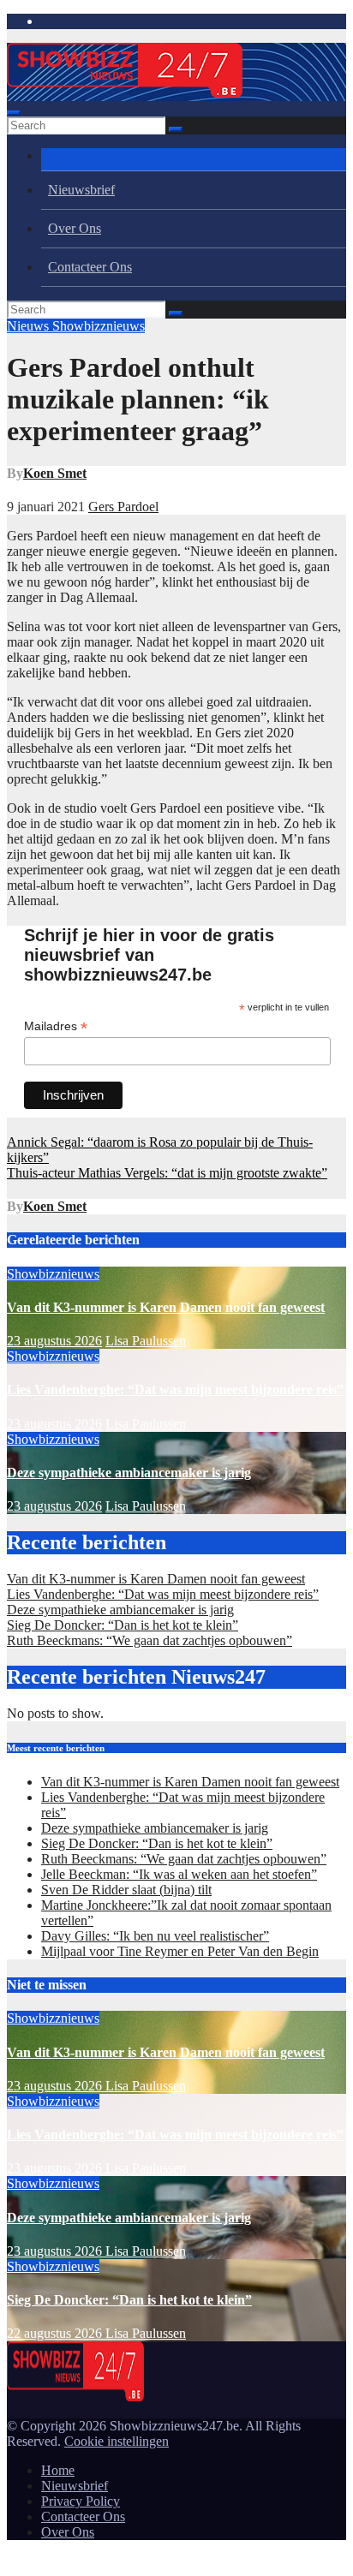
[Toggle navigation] (14, 113)
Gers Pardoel (123, 507)
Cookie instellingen (117, 2441)
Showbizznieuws (99, 326)
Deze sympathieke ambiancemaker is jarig (129, 1473)
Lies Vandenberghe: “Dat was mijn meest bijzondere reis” (175, 1389)
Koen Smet (55, 473)
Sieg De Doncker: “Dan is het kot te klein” (123, 1625)
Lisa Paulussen (146, 1341)
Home (58, 2470)
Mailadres (56, 1026)
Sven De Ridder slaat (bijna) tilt (126, 1890)
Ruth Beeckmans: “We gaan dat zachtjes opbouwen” (150, 1640)
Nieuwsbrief (81, 190)
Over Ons (75, 228)
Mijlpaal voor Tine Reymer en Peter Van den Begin (180, 1951)
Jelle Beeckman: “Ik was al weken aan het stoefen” (179, 1874)
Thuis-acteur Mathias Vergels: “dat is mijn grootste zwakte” (167, 1173)
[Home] (194, 160)
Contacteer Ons (90, 267)
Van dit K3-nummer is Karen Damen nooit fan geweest (166, 1307)
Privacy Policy (81, 2501)
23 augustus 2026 (54, 1341)
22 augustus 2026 (56, 2333)
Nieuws (30, 326)
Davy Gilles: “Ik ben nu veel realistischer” (155, 1936)
